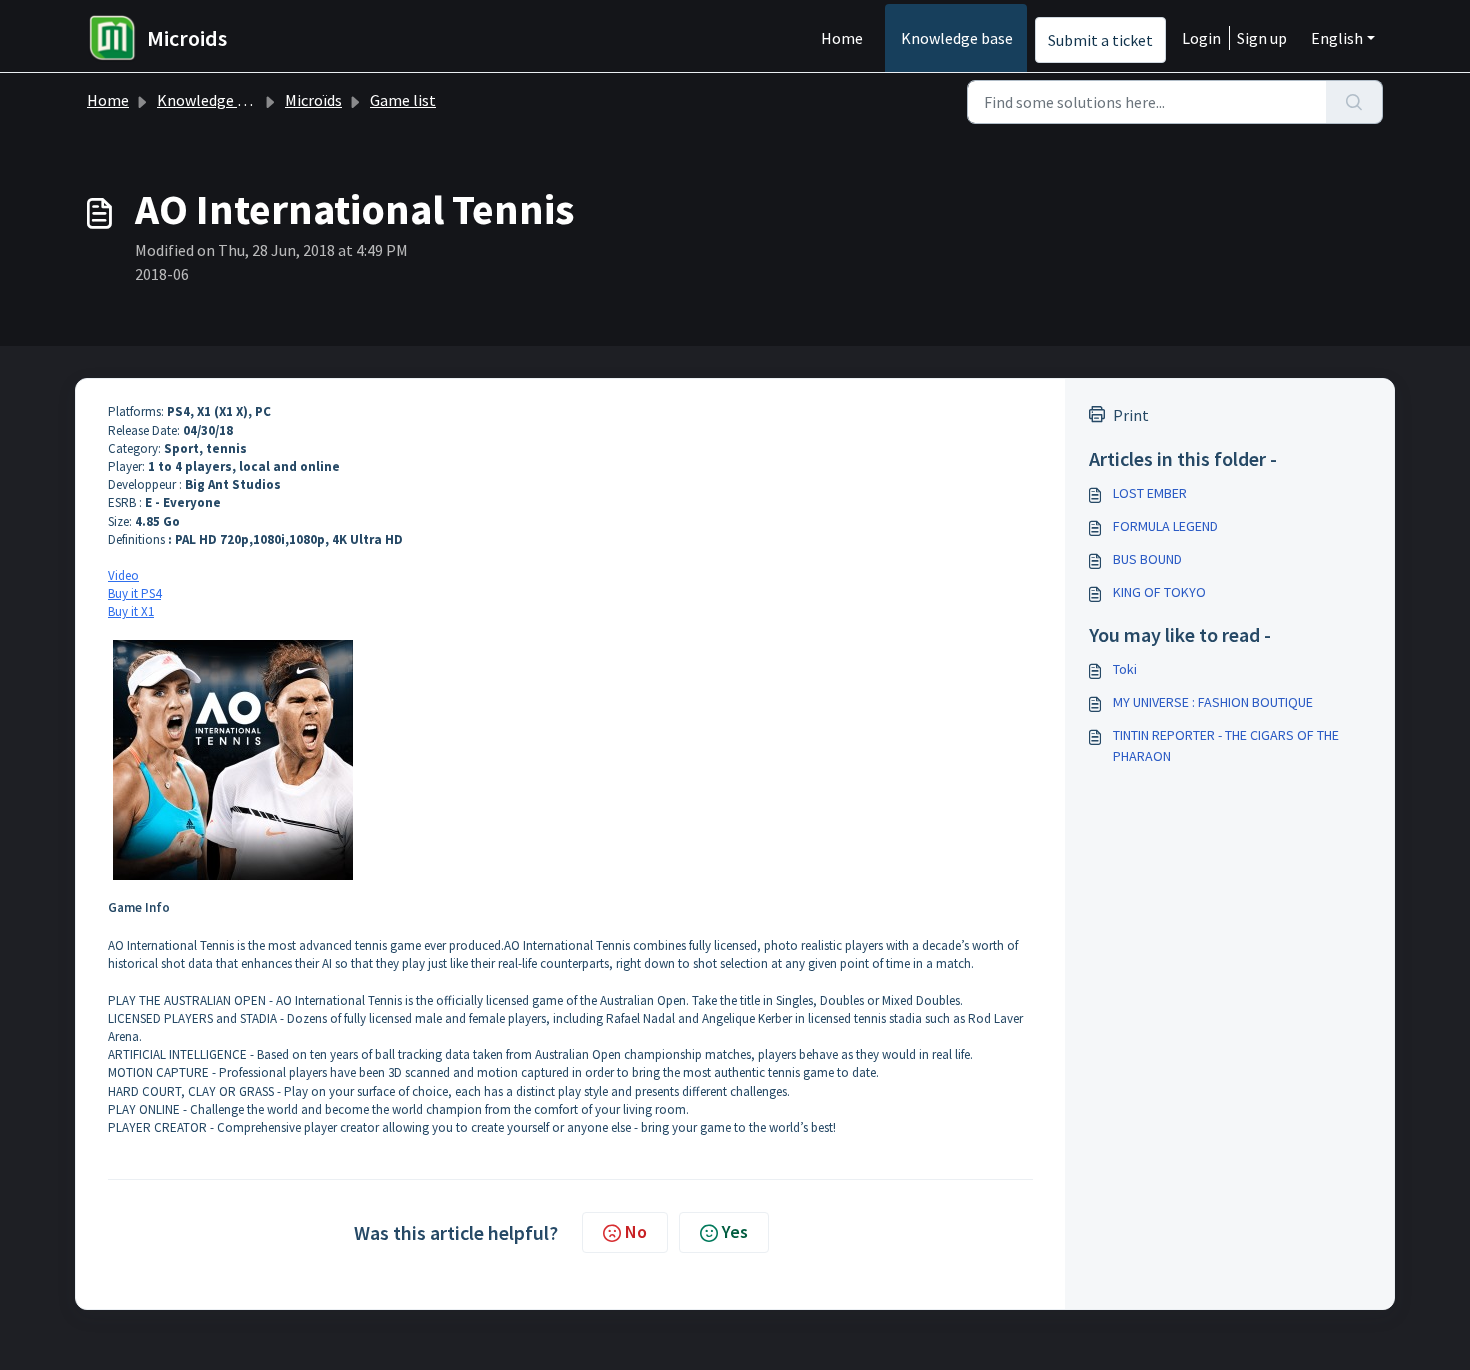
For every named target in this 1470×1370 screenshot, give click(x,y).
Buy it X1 (131, 611)
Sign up (1262, 38)
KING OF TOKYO (1159, 592)
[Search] (1354, 102)
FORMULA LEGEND (1165, 526)
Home (842, 38)
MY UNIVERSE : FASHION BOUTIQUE (1213, 702)
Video (123, 575)
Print (1131, 415)
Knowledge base (957, 38)
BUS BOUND (1147, 559)
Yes (735, 1231)
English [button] (1337, 38)
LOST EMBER (1150, 493)
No (636, 1231)
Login (1201, 38)
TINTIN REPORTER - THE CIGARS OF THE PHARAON (1226, 745)
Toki (1125, 669)
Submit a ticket (1100, 40)
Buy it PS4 (134, 593)
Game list (403, 100)
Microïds (313, 100)
